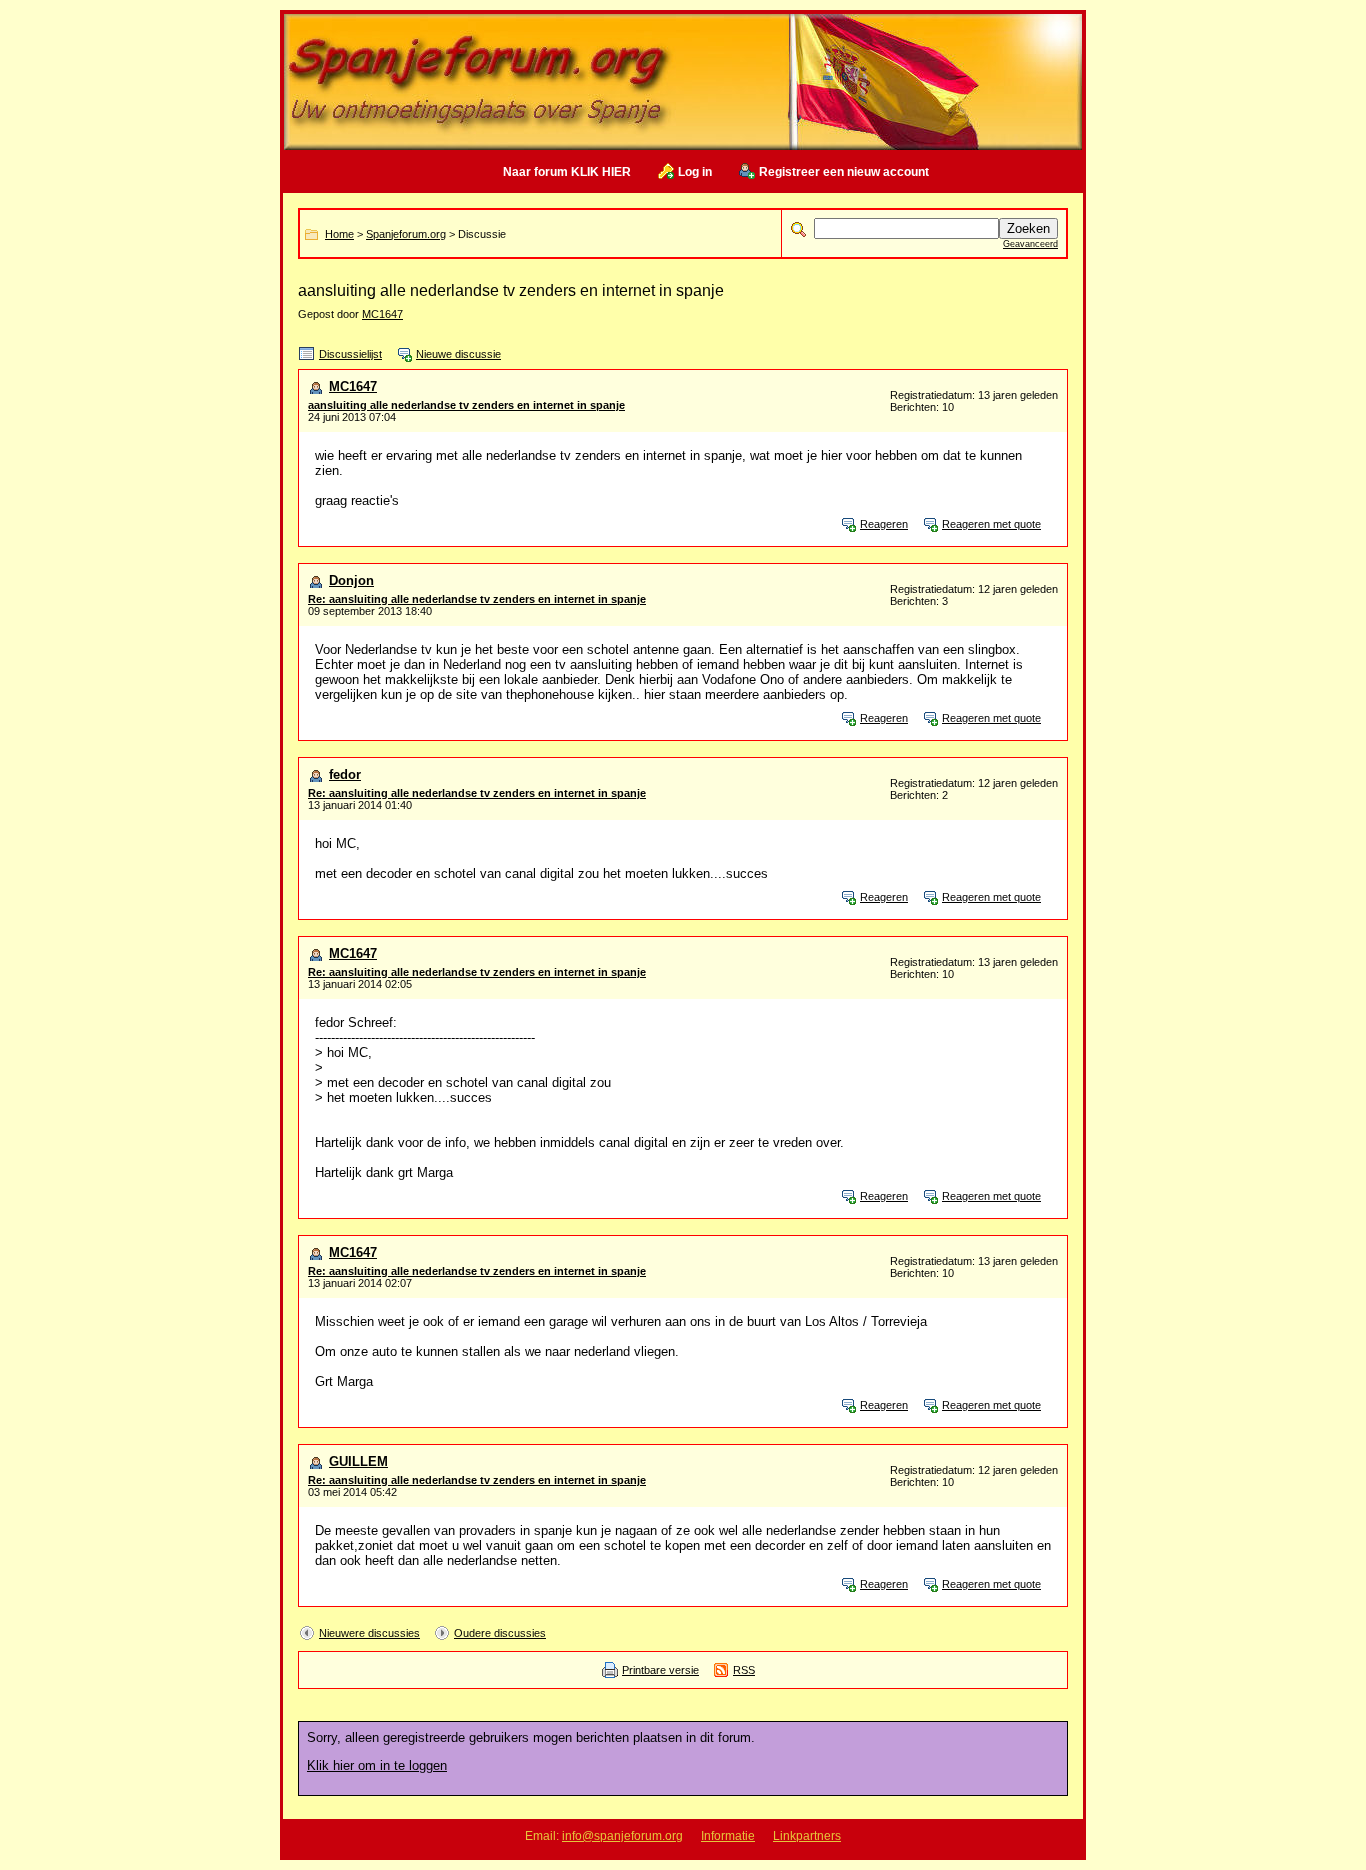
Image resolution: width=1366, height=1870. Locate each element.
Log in (695, 172)
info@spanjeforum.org (622, 1836)
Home (339, 234)
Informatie (728, 1836)
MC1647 (382, 314)
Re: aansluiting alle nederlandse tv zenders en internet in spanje (477, 599)
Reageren (884, 524)
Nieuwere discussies (369, 1633)
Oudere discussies (500, 1633)
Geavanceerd (1030, 244)
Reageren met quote (991, 524)
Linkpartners (807, 1836)
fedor (345, 774)
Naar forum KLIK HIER (567, 172)
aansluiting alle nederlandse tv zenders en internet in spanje (466, 405)
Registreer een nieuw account (844, 172)
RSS (744, 1670)
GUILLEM (358, 1461)
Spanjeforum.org (406, 234)
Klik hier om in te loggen (377, 1765)
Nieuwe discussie (458, 354)
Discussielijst (350, 354)
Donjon (351, 580)
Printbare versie (660, 1670)
